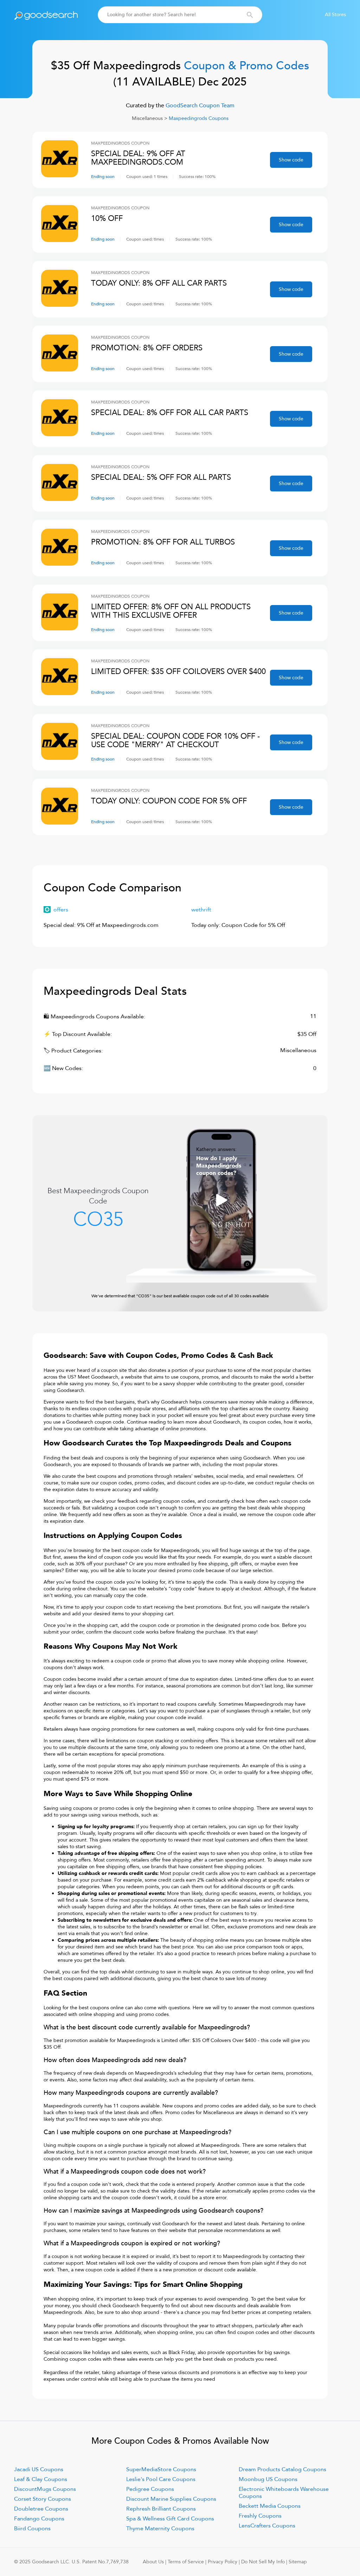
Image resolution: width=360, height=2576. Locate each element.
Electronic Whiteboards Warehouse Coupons (284, 2493)
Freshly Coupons (260, 2516)
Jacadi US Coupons (39, 2469)
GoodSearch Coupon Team (199, 106)
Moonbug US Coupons (268, 2479)
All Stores (335, 15)
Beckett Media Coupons (270, 2506)
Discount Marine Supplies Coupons (171, 2499)
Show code (291, 160)
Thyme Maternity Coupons (160, 2529)
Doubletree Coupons (41, 2509)
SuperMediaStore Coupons (161, 2469)
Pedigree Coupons (150, 2489)
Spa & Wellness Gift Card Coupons (170, 2519)
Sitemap (298, 2562)
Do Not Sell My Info (263, 2562)
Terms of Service (186, 2562)
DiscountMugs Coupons (45, 2489)
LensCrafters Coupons (267, 2526)
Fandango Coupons (39, 2519)
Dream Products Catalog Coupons (282, 2469)
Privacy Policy (223, 2562)
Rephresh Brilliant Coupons (161, 2509)
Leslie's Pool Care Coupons (161, 2479)
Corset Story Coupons (43, 2499)
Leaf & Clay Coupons (41, 2479)
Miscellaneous (147, 118)
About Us (153, 2562)
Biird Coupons (32, 2529)
